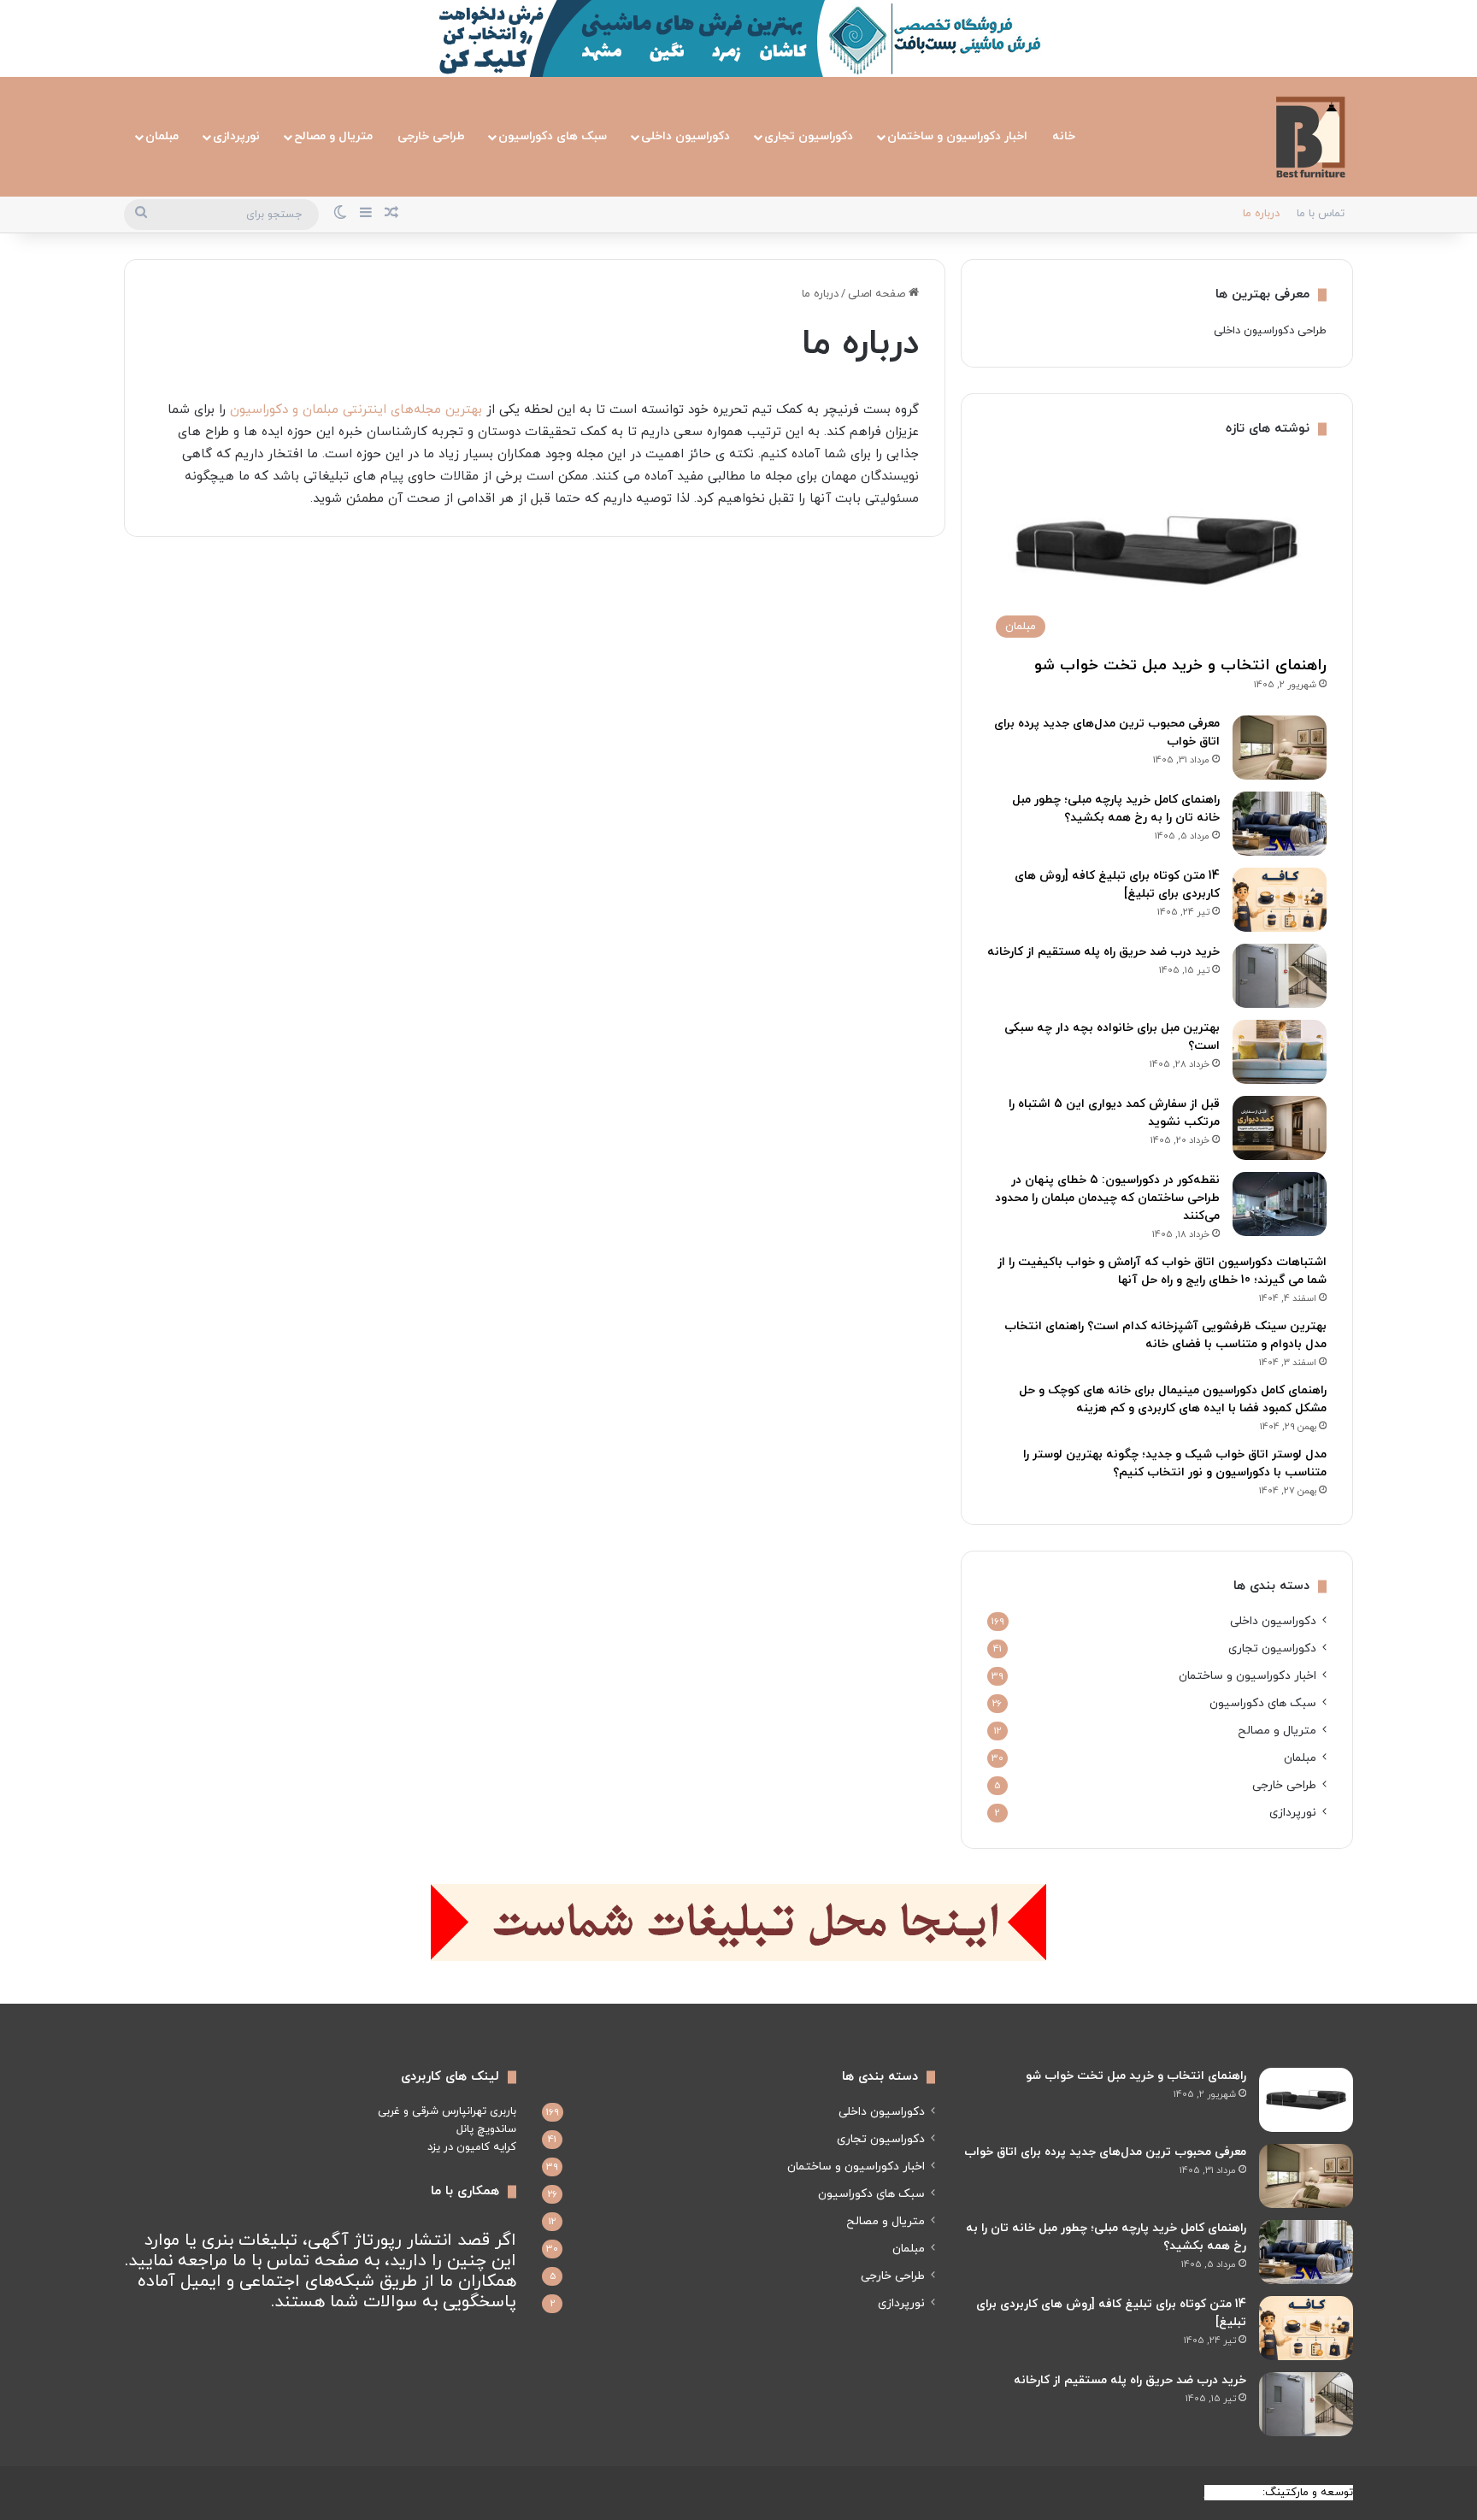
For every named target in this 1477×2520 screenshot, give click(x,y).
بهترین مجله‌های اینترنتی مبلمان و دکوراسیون (356, 410)
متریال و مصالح (333, 136)
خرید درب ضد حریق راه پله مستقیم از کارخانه (1103, 952)
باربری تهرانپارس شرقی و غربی (447, 2111)
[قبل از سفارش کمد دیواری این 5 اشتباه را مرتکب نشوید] (1280, 1128)
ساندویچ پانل (486, 2129)
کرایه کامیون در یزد (472, 2147)
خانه (1064, 136)
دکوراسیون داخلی (686, 136)
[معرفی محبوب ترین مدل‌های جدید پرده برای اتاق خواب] (1280, 748)
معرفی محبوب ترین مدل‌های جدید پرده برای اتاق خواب (1105, 2152)
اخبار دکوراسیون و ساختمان (957, 136)
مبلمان (162, 136)
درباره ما (1261, 214)
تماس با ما (1321, 214)
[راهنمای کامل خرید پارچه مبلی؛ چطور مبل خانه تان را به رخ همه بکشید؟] (1280, 824)
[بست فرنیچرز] (1310, 137)
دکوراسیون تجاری (809, 136)
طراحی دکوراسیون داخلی (1270, 331)
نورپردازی (236, 136)
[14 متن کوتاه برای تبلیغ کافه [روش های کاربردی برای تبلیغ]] (1280, 900)
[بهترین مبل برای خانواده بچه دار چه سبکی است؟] (1280, 1052)
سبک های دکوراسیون (553, 136)
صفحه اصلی (878, 294)
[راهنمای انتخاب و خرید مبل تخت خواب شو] (1306, 2100)
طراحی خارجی (431, 136)
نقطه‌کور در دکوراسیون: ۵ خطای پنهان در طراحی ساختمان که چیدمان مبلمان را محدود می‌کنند (1107, 1198)
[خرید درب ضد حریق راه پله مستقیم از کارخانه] (1280, 976)
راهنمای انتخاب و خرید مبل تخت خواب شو (1180, 665)
